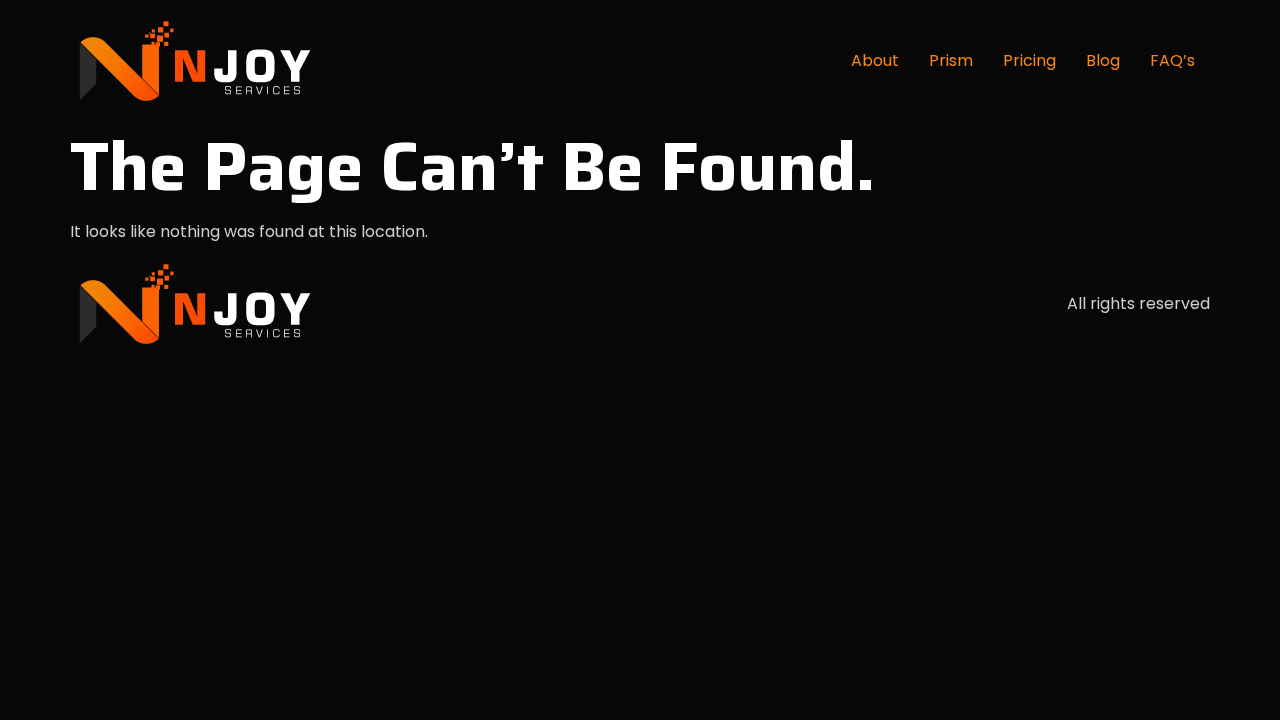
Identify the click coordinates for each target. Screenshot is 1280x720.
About (875, 60)
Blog (1103, 60)
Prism (951, 60)
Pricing (1029, 60)
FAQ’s (1172, 60)
